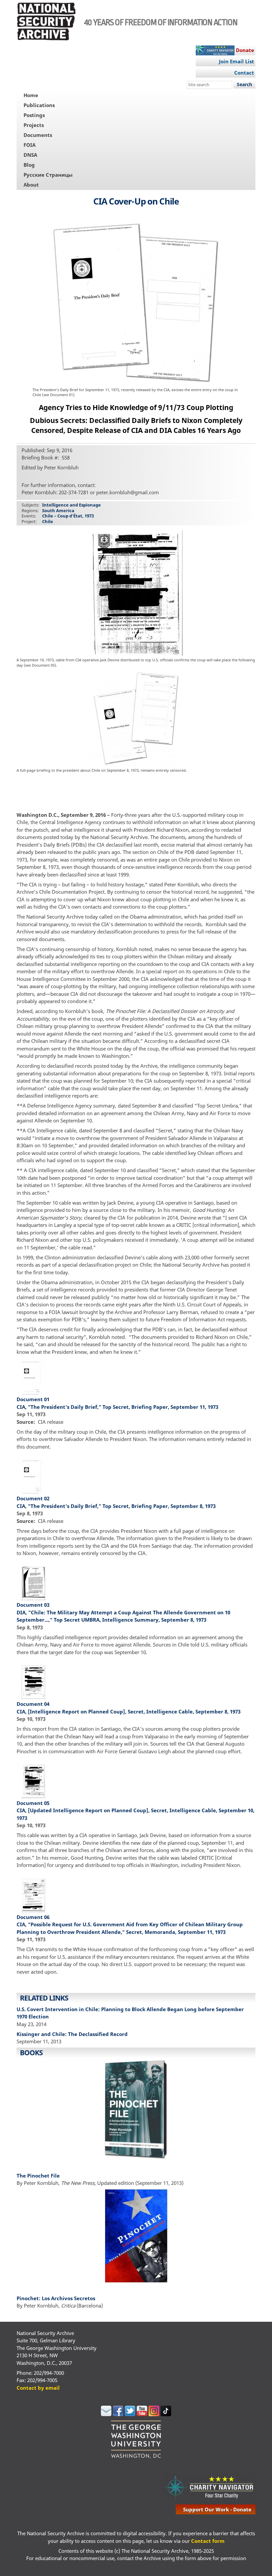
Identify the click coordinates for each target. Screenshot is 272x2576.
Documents (38, 135)
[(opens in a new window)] (106, 2414)
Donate (245, 50)
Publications (39, 105)
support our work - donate (217, 2509)
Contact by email (38, 2388)
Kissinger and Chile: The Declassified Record (72, 2034)
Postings (34, 115)
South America (58, 510)
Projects (34, 125)
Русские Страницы (48, 175)
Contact (244, 73)
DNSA (30, 155)
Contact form (208, 2541)
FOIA (30, 145)
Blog (29, 165)
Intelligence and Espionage (71, 505)
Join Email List (237, 61)
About (31, 185)
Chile (48, 521)
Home (31, 95)
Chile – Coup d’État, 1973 (68, 516)
